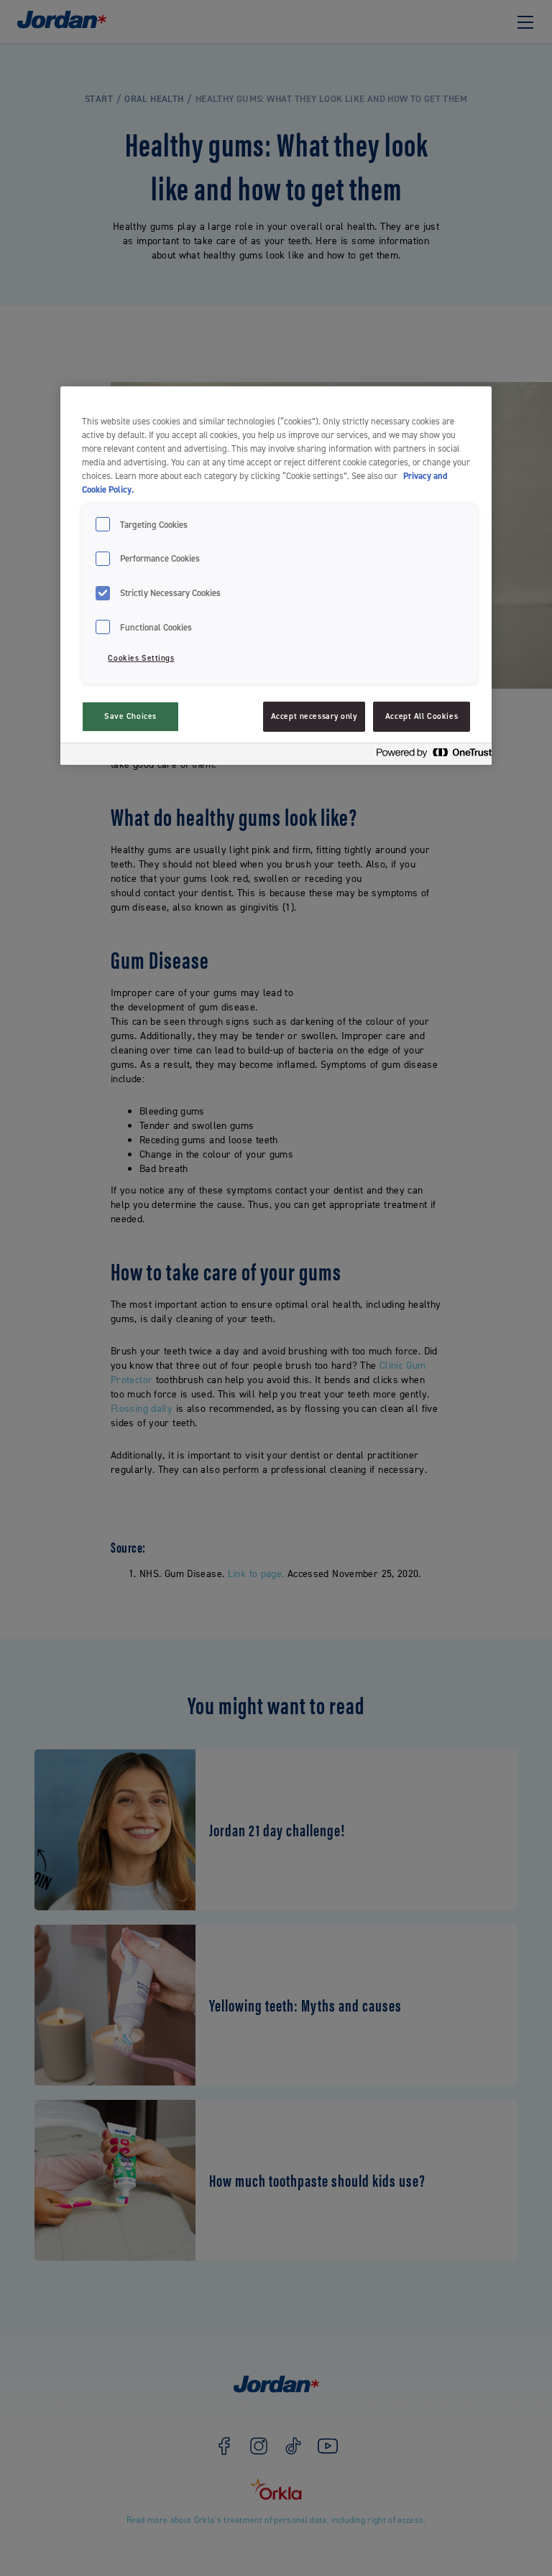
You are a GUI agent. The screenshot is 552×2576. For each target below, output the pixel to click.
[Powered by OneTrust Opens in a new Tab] (430, 756)
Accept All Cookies (422, 716)
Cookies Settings (141, 658)
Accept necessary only (314, 716)
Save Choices (130, 716)
